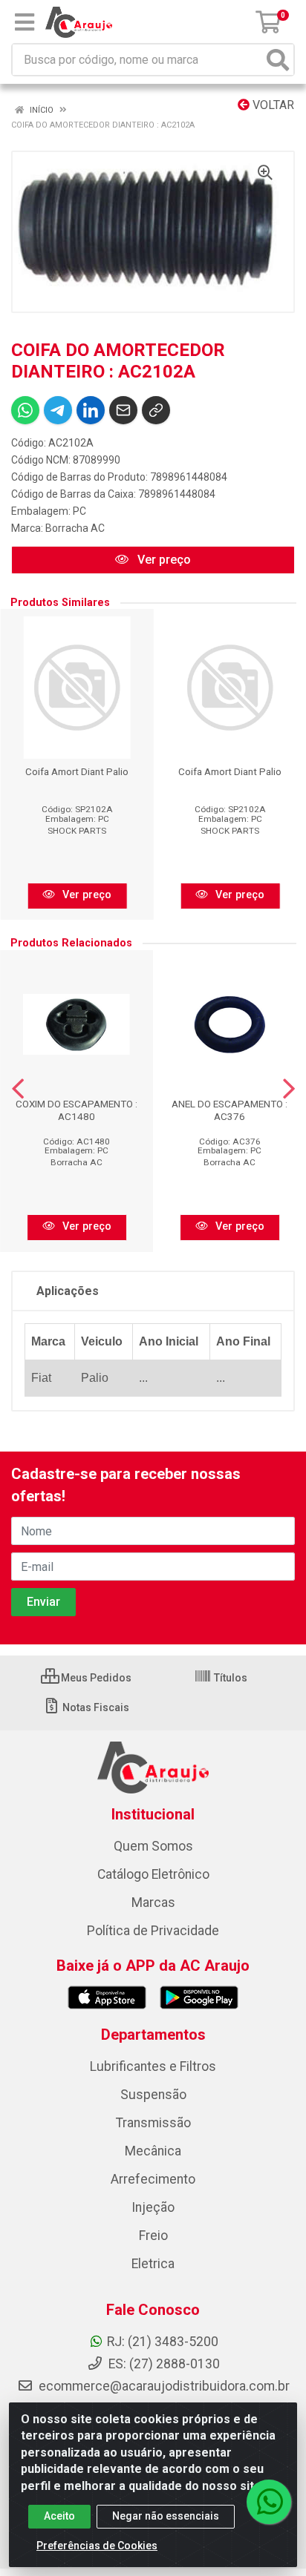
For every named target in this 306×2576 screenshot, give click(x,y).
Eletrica (153, 2264)
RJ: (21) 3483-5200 (163, 2342)
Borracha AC (75, 528)
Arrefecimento (153, 2179)
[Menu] (25, 22)
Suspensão (153, 2095)
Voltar (272, 105)
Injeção (153, 2207)
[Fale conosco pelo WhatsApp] (269, 2502)
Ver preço (163, 560)
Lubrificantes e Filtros (153, 2066)
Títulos (229, 1678)
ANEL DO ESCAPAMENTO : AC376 (229, 1110)
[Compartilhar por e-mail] (123, 410)
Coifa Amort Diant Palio (77, 771)
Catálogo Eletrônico (153, 1874)
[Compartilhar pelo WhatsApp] (25, 410)
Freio (153, 2236)
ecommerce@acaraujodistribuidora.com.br (164, 2386)
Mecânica (153, 2151)
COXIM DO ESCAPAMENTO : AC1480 (76, 1110)
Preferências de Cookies (97, 2546)
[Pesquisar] (278, 60)
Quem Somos (153, 1846)
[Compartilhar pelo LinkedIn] (91, 410)
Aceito (59, 2516)
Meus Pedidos (95, 1678)
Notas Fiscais (95, 1707)
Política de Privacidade (153, 1931)
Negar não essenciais (166, 2516)
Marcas (153, 1903)
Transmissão (153, 2123)
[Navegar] (18, 1089)
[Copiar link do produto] (156, 410)
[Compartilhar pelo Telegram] (58, 410)
